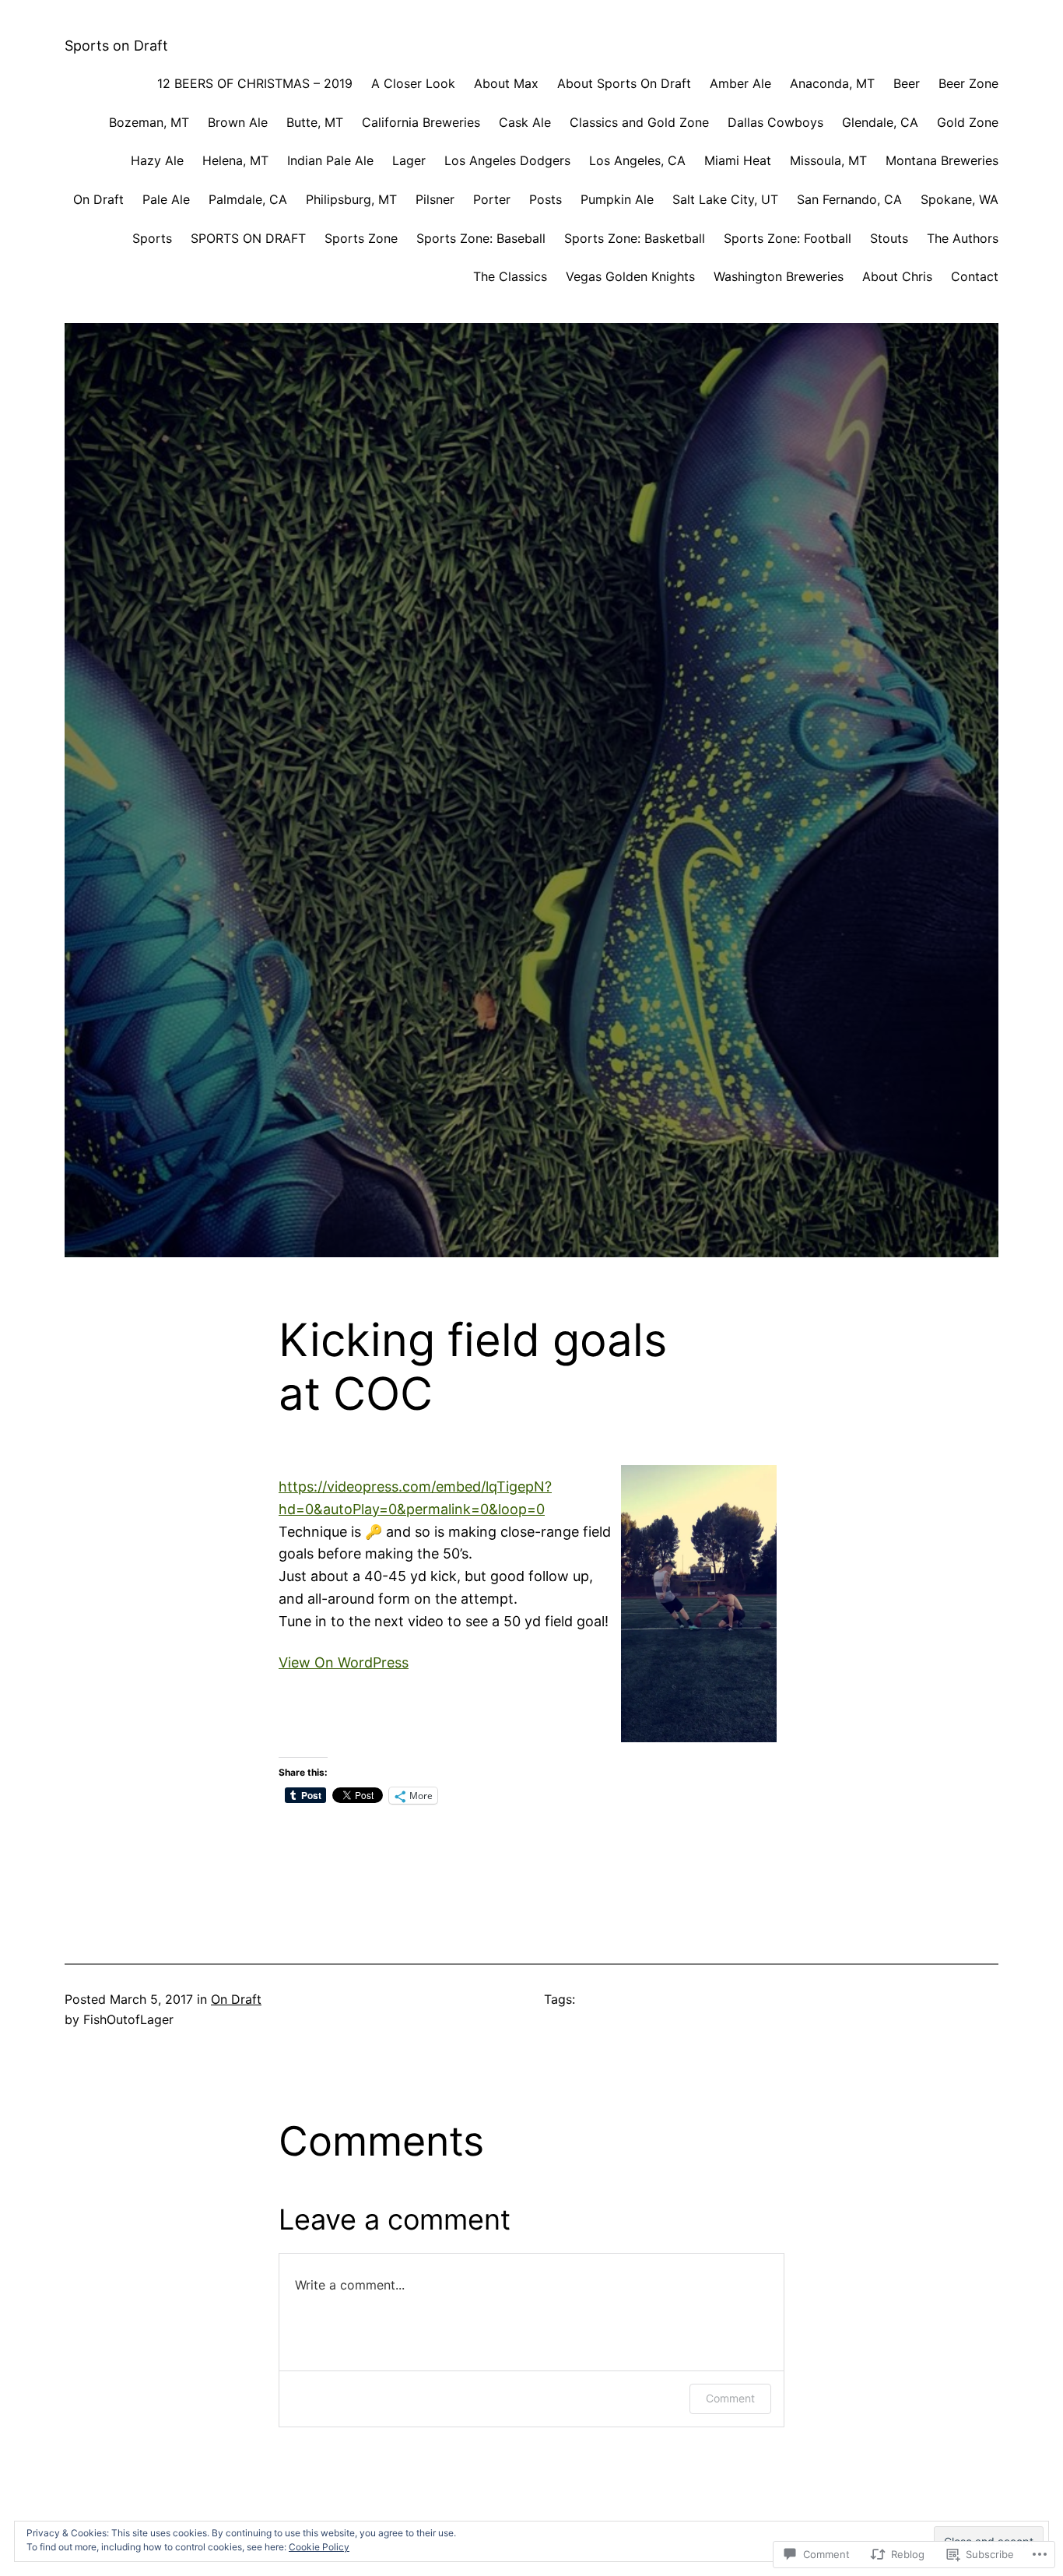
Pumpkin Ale (617, 199)
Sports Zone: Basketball (635, 238)
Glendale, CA (880, 122)
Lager (409, 160)
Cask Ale (525, 122)
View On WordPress (344, 1662)
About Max (506, 83)
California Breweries (421, 122)
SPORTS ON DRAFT (248, 238)
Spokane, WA (960, 199)
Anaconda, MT (832, 83)
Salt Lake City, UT (725, 199)
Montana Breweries (942, 160)
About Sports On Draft (624, 83)
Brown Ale (238, 122)
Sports (152, 238)
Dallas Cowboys (775, 122)
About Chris (897, 276)
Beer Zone (968, 83)
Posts (546, 199)
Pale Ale (166, 199)
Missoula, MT (828, 160)
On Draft (98, 199)
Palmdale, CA (248, 199)
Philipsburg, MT (351, 199)
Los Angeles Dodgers (507, 160)
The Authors (963, 238)
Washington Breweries (779, 276)
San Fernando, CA (849, 199)
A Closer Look (413, 83)
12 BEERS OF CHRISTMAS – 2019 (255, 83)
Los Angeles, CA (637, 160)
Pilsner (435, 199)
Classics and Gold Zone (639, 122)
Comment (730, 2398)
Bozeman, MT (149, 122)
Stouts (889, 238)
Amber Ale (740, 83)
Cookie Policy (319, 2547)
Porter (492, 199)
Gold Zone (968, 122)
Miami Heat (738, 160)
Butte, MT (315, 122)
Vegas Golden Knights (630, 276)
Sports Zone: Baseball (481, 238)
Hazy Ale (157, 160)
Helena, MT (235, 160)
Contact (975, 276)
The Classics (510, 276)
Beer (907, 83)
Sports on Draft (116, 46)
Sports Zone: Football (788, 238)
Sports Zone (361, 238)
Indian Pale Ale (330, 160)
